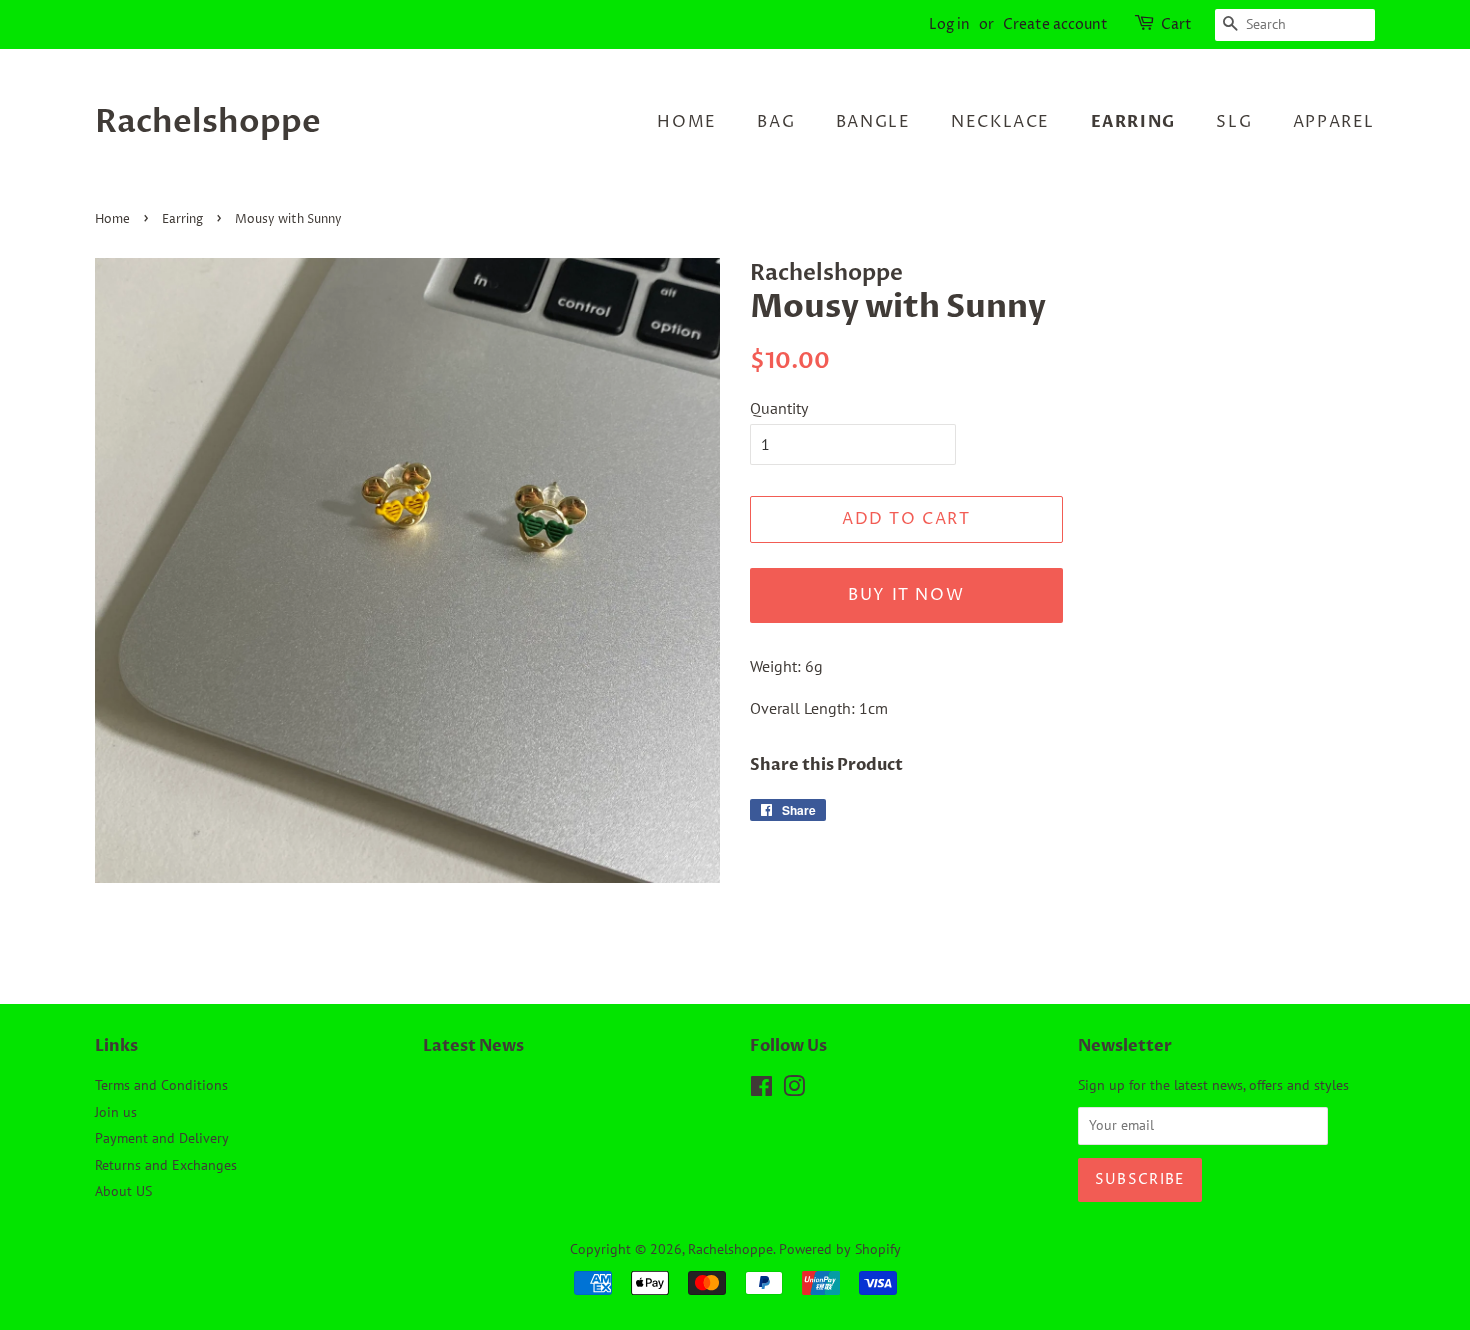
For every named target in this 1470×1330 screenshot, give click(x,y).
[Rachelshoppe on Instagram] (794, 1090)
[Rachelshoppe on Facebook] (761, 1090)
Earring (1133, 122)
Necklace (1000, 122)
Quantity (779, 408)
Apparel (1334, 122)
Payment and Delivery (162, 1138)
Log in (949, 24)
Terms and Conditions (161, 1085)
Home (686, 122)
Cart (1176, 24)
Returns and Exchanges (166, 1165)
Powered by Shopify (840, 1249)
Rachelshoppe (208, 122)
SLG (1234, 122)
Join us (116, 1112)
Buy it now (906, 595)
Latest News (473, 1046)
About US (123, 1191)
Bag (776, 122)
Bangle (873, 122)
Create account (1055, 24)
